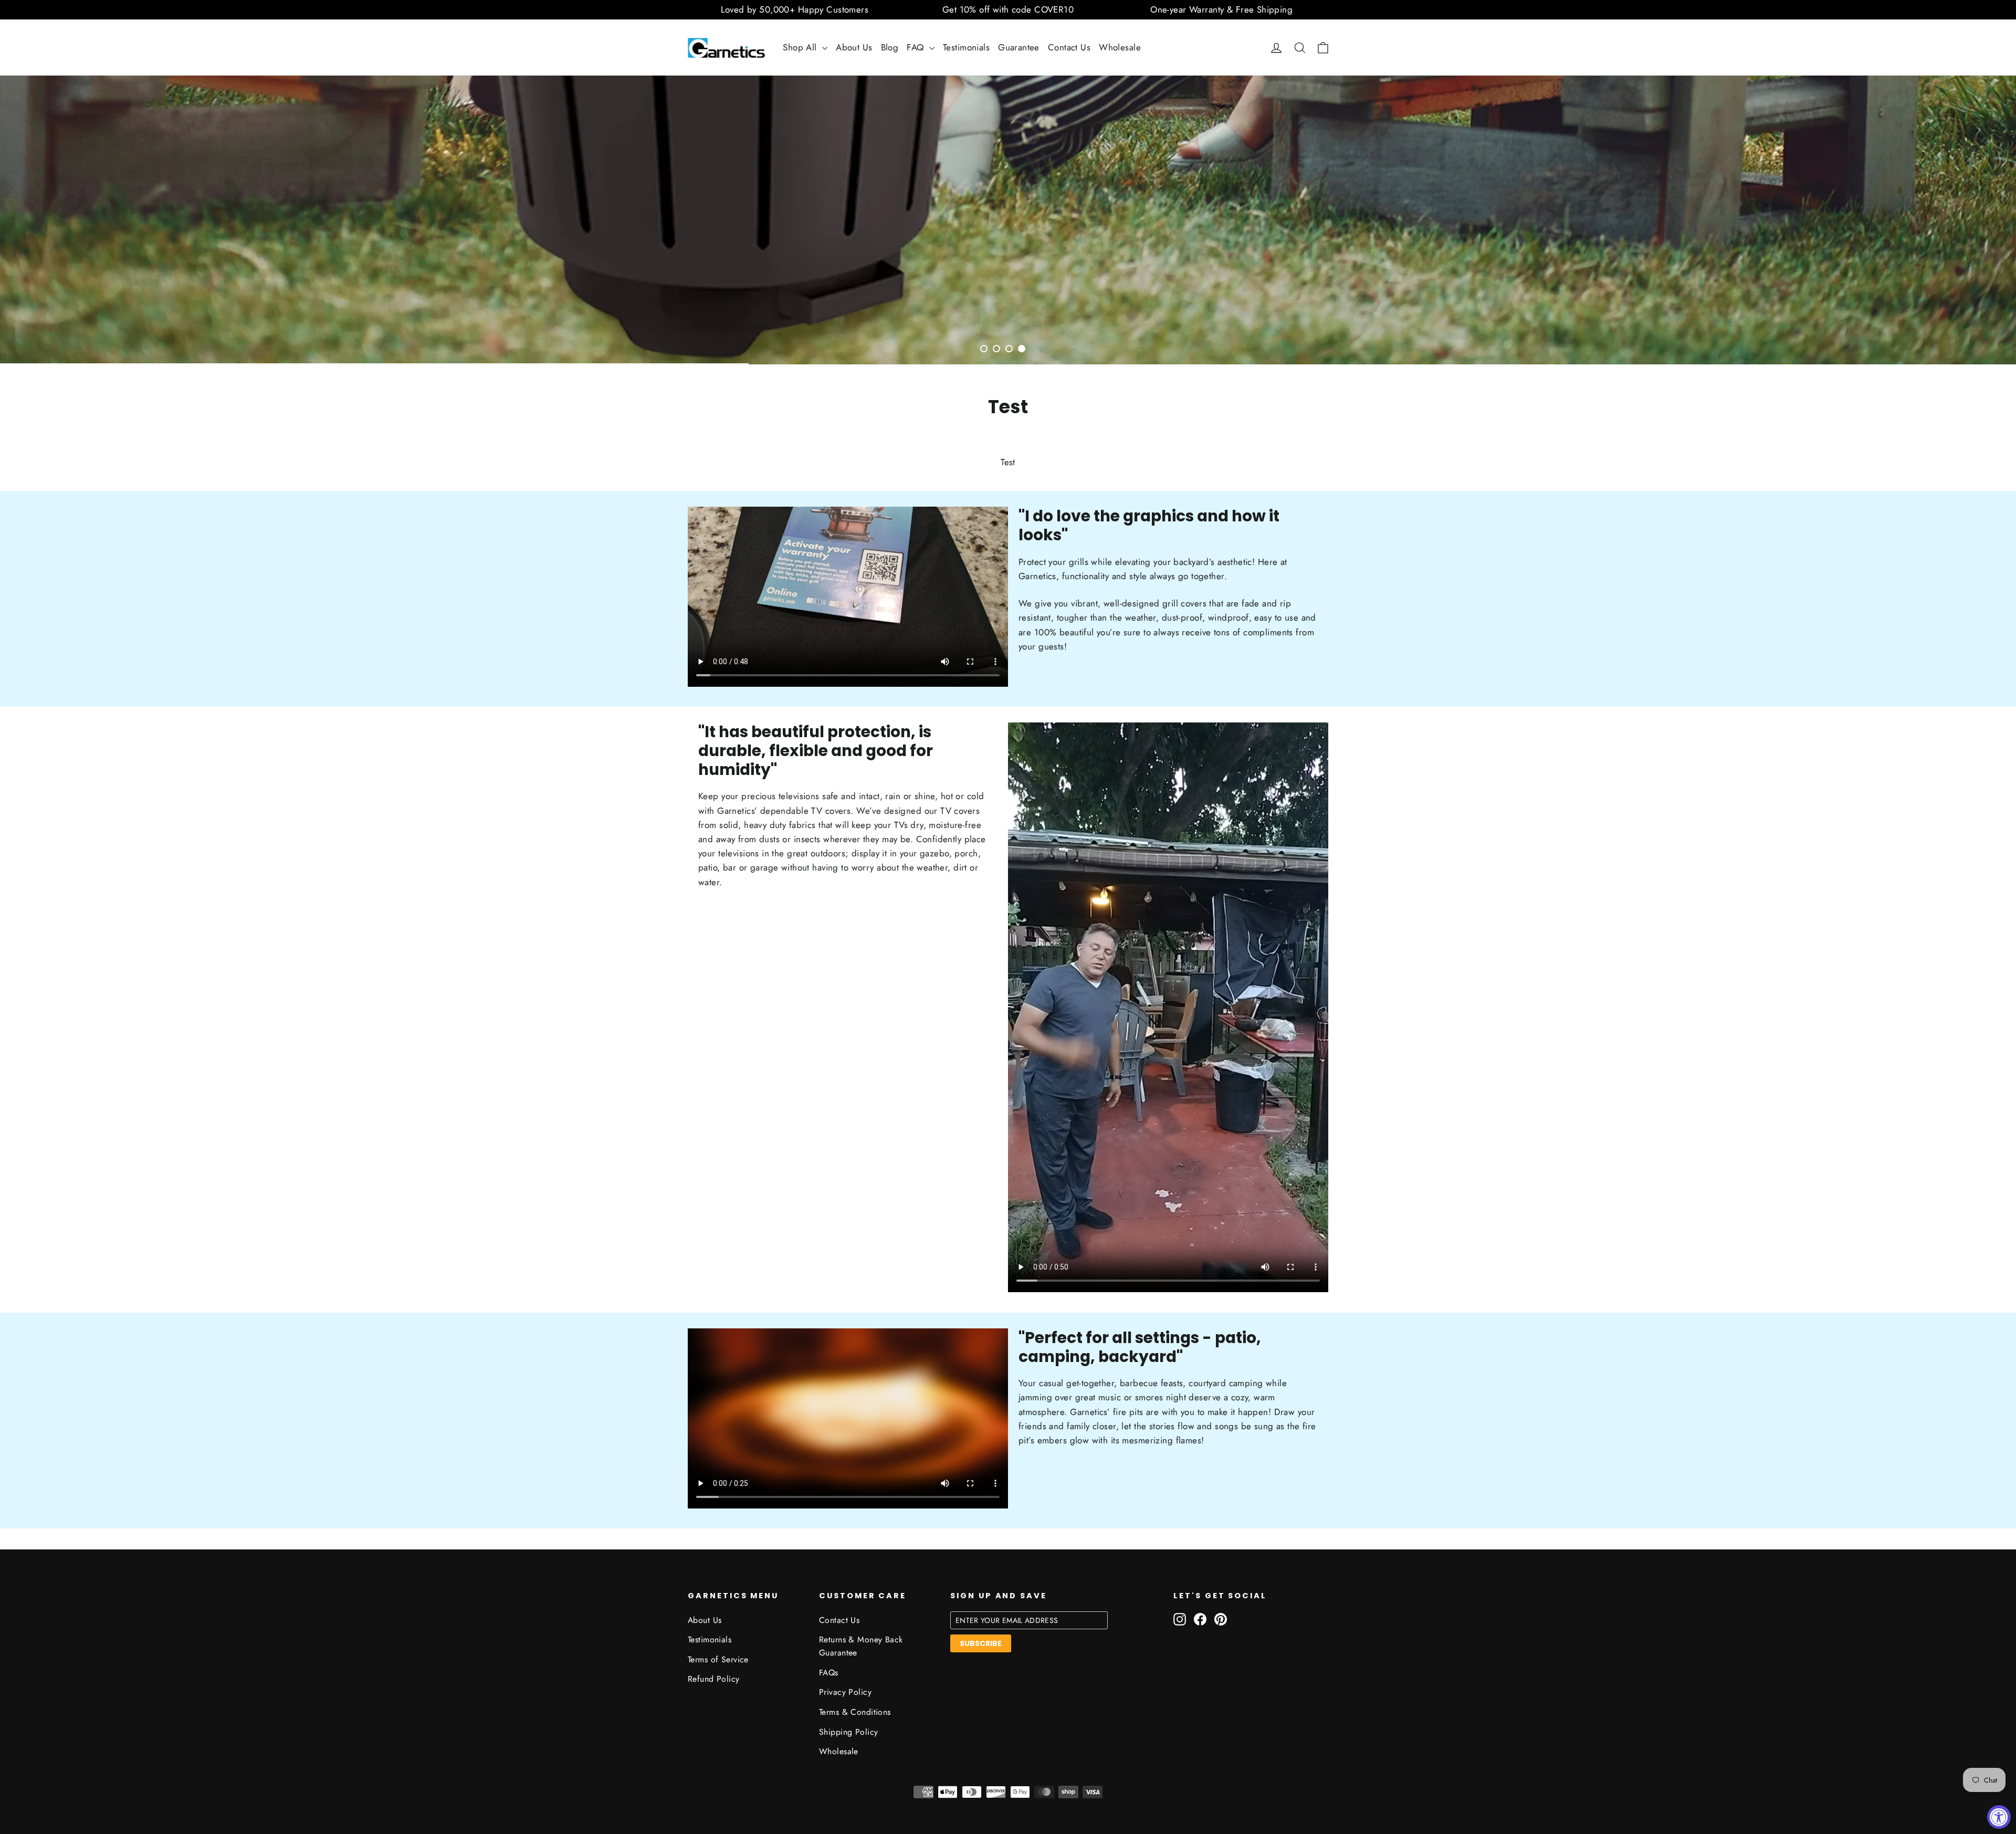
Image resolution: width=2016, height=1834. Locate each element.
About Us (854, 47)
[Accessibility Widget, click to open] (1999, 1817)
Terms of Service (718, 1659)
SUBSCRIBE (981, 1643)
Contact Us (1069, 47)
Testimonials (966, 47)
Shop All (801, 47)
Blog (890, 47)
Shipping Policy (848, 1732)
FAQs (829, 1673)
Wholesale (1120, 47)
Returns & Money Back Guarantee (861, 1646)
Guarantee (1019, 47)
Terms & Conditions (855, 1712)
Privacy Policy (845, 1692)
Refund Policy (714, 1679)
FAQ (917, 47)
